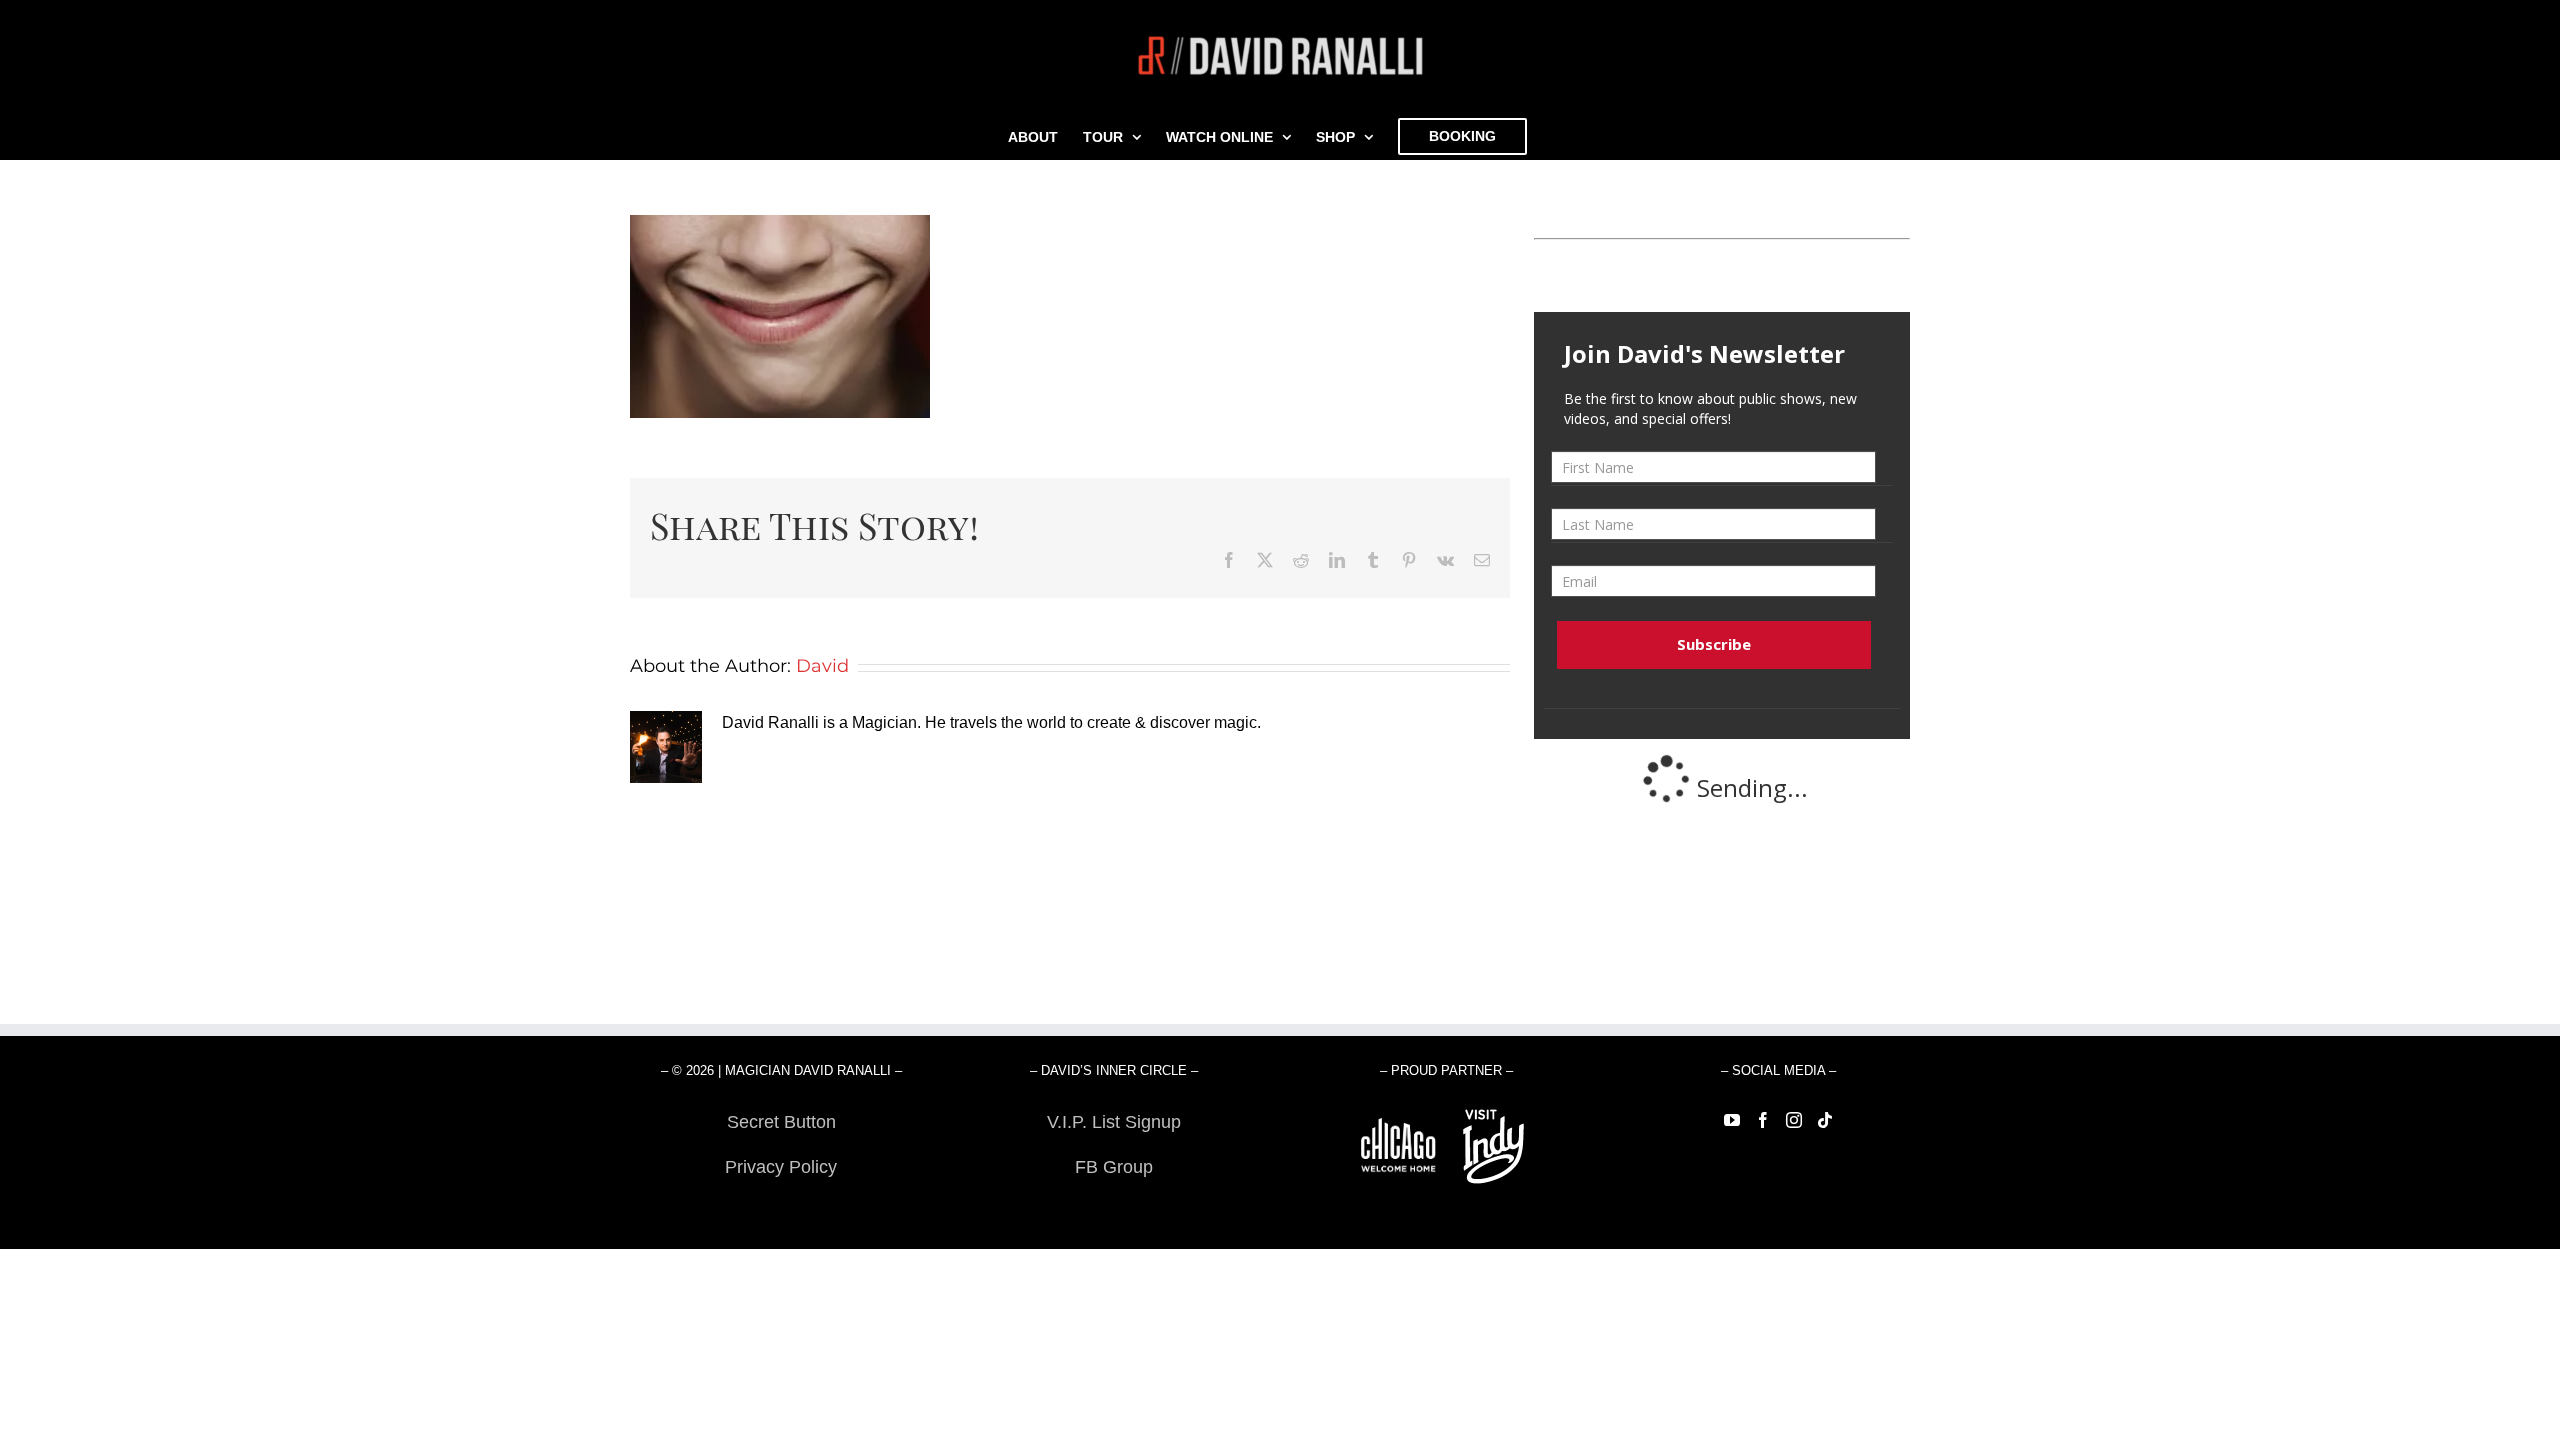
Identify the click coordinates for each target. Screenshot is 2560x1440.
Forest (781, 1212)
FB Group (1114, 1167)
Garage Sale (1113, 1212)
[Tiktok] (1825, 1120)
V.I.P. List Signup (1114, 1122)
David (822, 666)
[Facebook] (1763, 1120)
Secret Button (781, 1122)
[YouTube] (1732, 1120)
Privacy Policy (781, 1167)
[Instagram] (1794, 1120)
